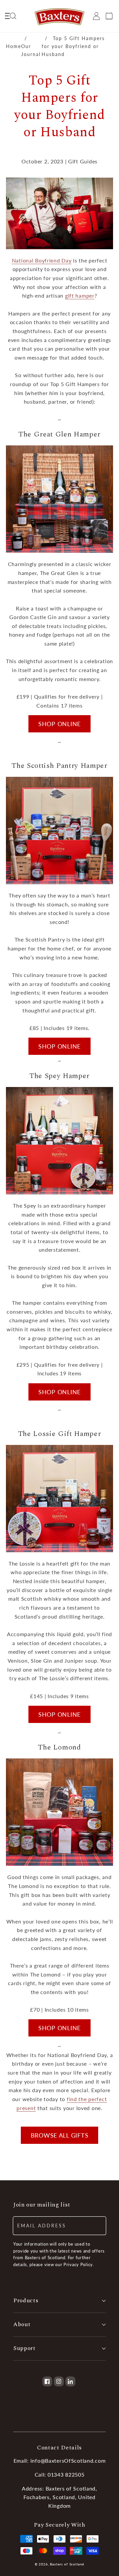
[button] (10, 16)
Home (14, 46)
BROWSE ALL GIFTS (60, 2135)
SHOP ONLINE (59, 724)
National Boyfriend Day (42, 260)
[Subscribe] (97, 2226)
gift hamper (80, 295)
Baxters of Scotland (67, 2564)
